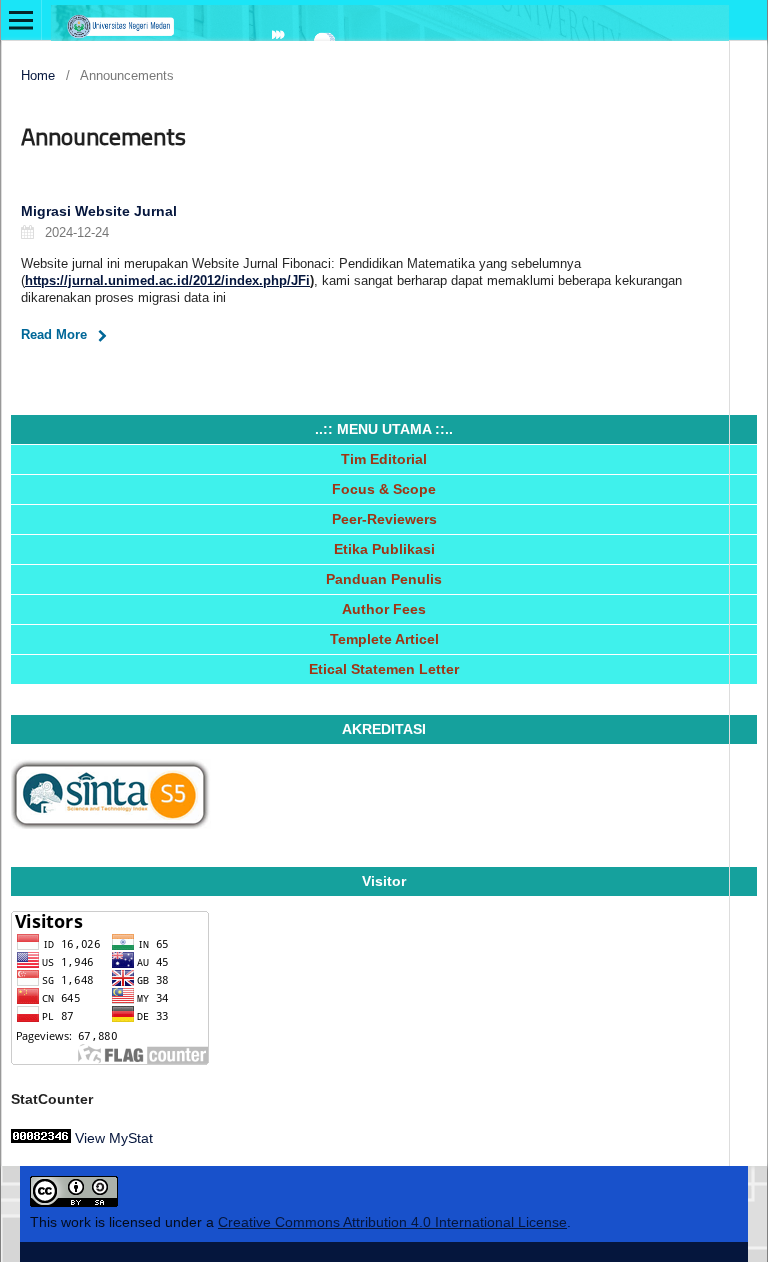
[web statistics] (41, 1138)
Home (38, 75)
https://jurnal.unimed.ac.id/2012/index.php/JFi (167, 280)
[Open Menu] (21, 20)
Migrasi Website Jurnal (99, 211)
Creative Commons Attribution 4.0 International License (392, 1222)
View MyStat (114, 1138)
